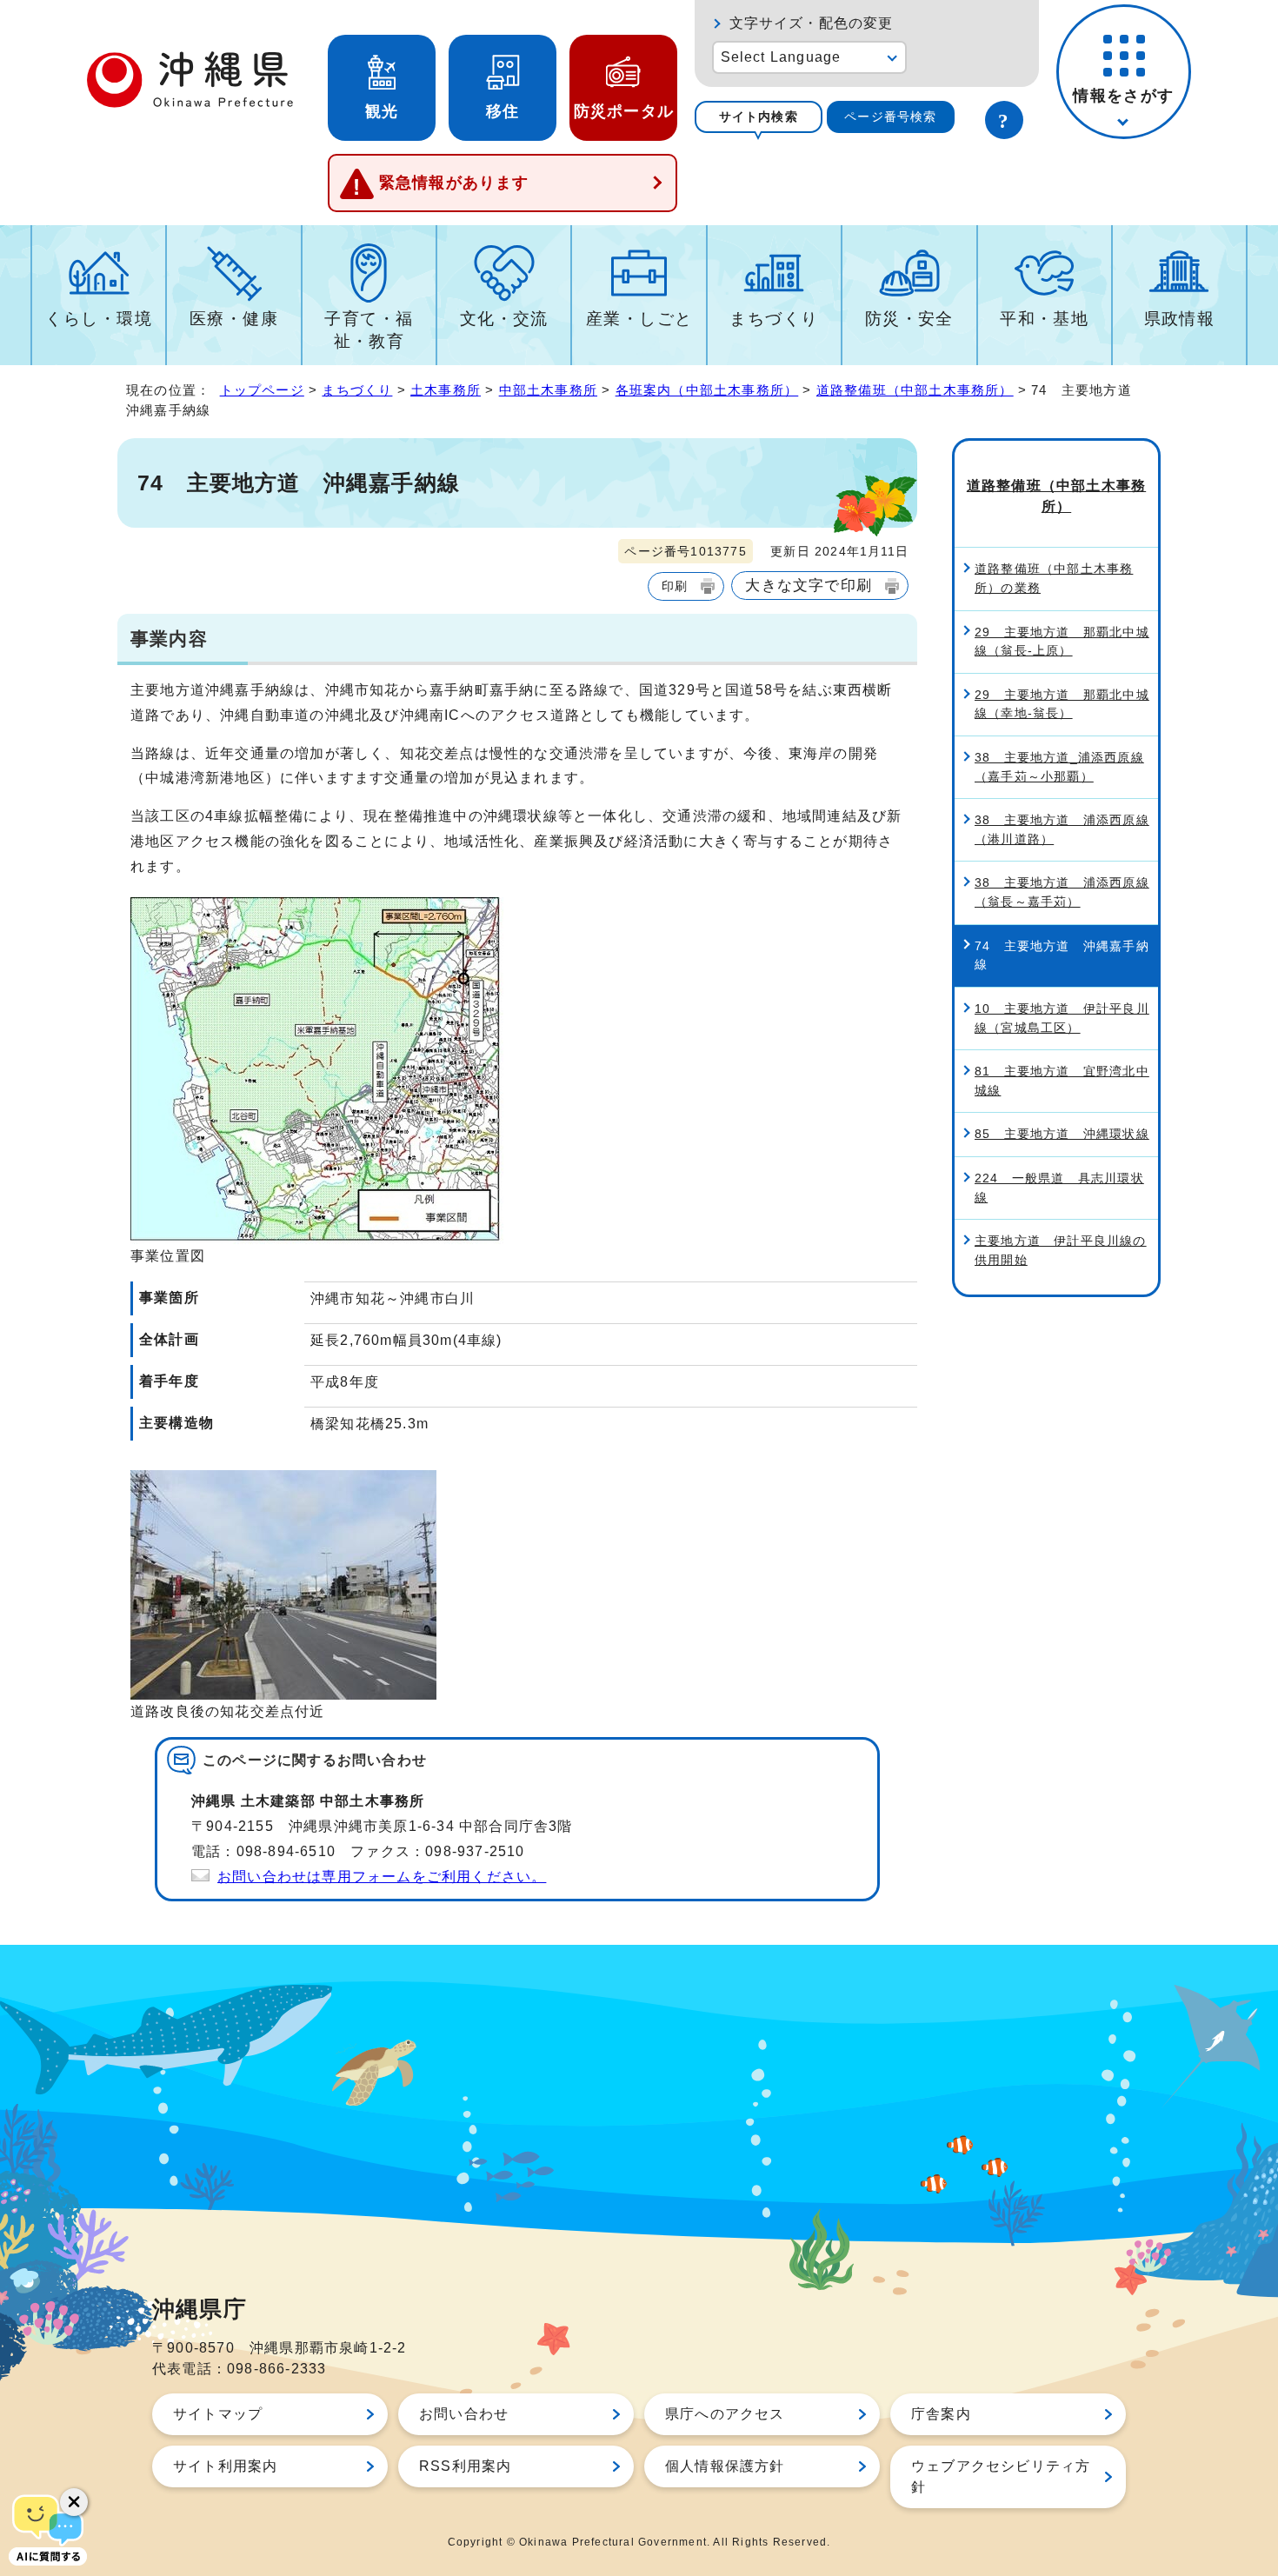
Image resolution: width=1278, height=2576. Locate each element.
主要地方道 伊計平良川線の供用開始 (1061, 1250)
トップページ (262, 390)
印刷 (675, 586)
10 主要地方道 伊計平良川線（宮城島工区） (1062, 1018)
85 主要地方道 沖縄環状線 (1062, 1134)
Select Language (781, 57)
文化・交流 (504, 319)
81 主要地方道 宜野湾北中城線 (1062, 1081)
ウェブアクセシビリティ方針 (1001, 2476)
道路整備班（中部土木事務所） (915, 390)
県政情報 (1180, 319)
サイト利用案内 (225, 2466)
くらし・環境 (99, 319)
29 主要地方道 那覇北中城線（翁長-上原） (1062, 642)
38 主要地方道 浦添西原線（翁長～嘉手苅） (1062, 892)
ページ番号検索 (890, 116)
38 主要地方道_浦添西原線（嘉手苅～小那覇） (1059, 767)
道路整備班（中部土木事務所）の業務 (1054, 578)
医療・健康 (234, 319)
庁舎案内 (941, 2414)
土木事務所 (446, 390)
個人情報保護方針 (725, 2466)
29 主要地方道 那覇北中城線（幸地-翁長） (1062, 704)
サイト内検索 (759, 116)
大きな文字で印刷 (809, 585)
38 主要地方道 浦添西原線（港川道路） (1062, 829)
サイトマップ (218, 2414)
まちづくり (774, 319)
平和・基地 (1044, 319)
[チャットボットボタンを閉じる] (74, 2502)
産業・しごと (639, 319)
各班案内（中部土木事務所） (707, 390)
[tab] (759, 117)
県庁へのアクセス (725, 2414)
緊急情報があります (454, 183)
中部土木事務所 (548, 390)
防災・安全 (909, 319)
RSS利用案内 (465, 2466)
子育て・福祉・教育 (369, 330)
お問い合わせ (464, 2414)
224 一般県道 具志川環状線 (1059, 1188)
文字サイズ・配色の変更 (812, 23)
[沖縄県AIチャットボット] (48, 2528)
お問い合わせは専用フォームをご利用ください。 (382, 1877)
